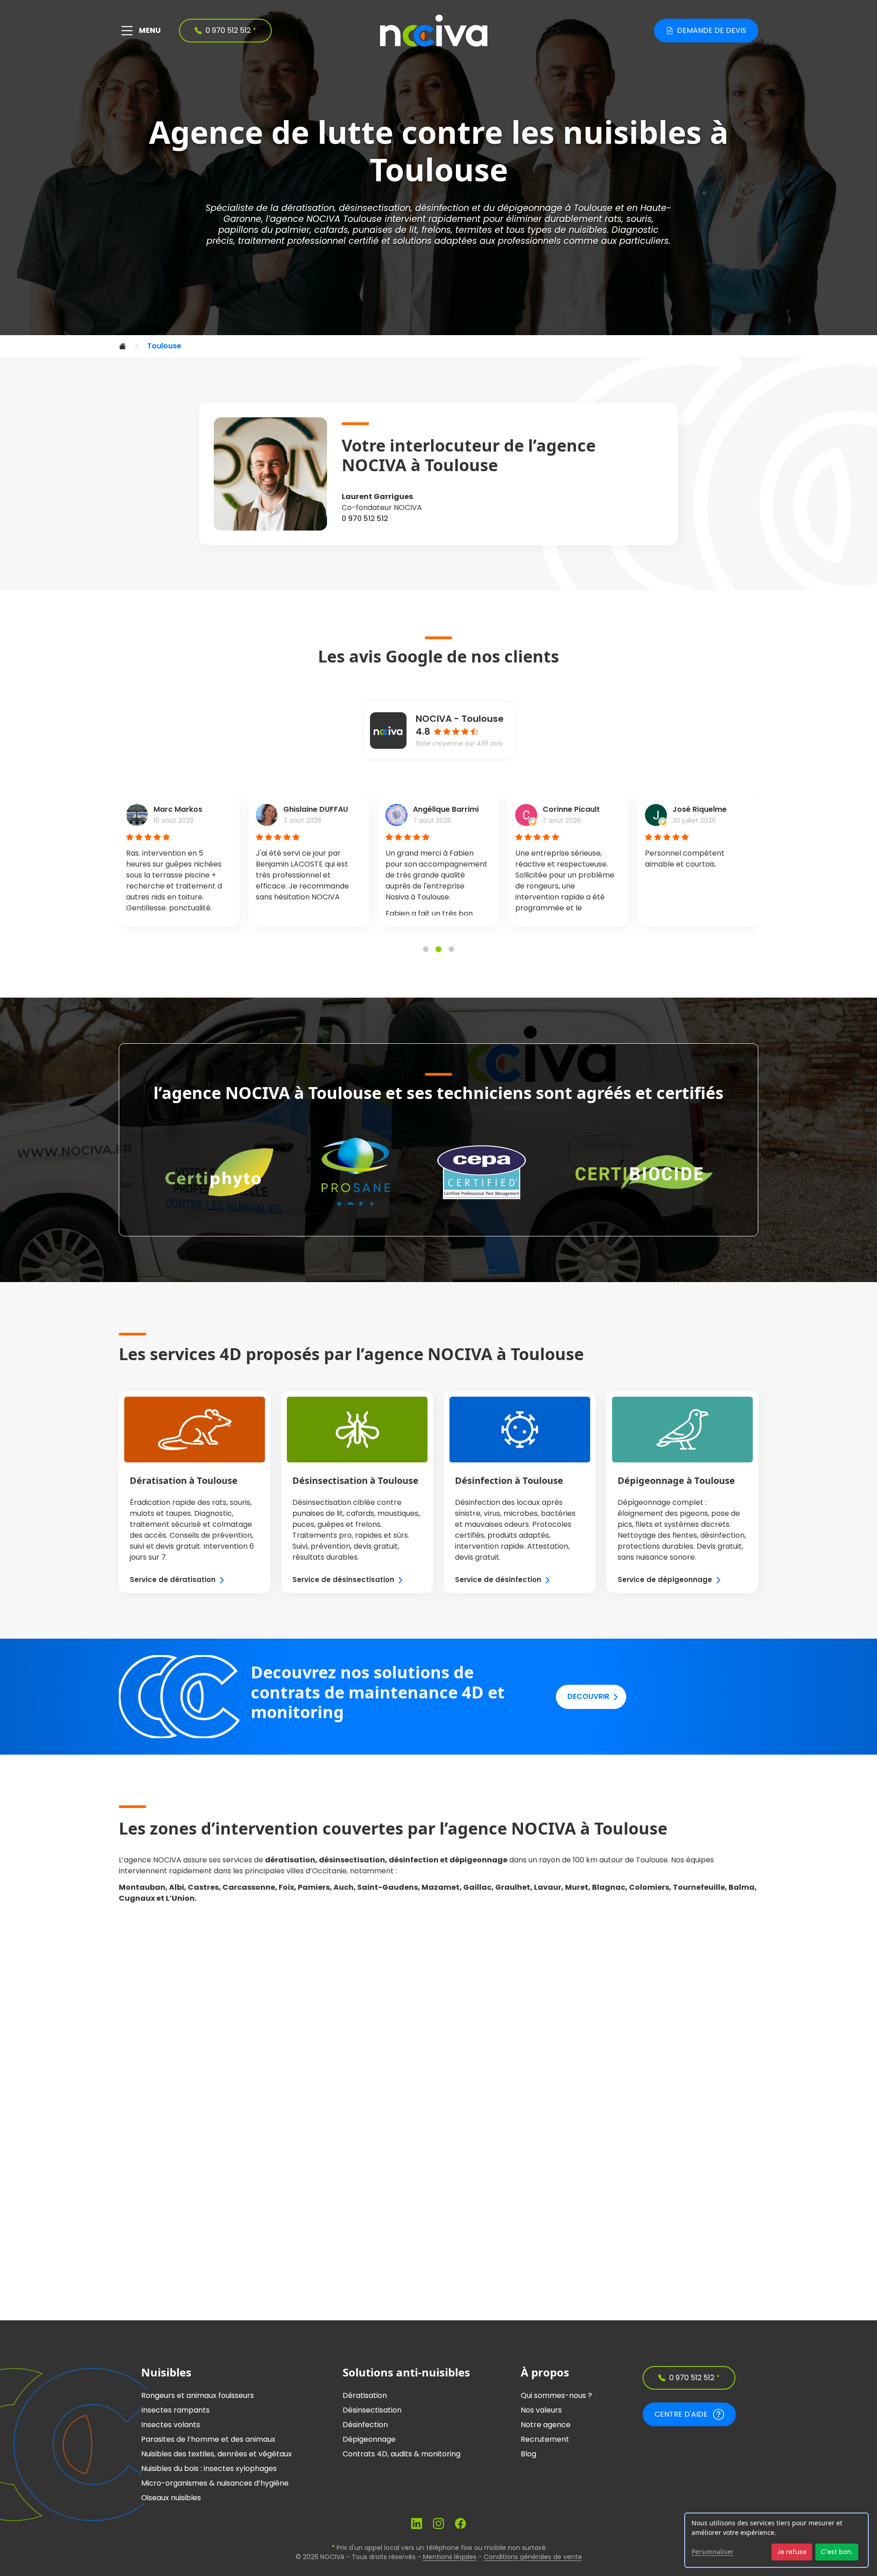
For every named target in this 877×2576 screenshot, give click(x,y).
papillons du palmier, (265, 230)
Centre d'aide (681, 2414)
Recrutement (545, 2439)
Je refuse (792, 2552)
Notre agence (546, 2425)
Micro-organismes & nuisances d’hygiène (215, 2483)
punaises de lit (385, 230)
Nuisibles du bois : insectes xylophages (209, 2468)
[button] (426, 949)
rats (613, 219)
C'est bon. (837, 2552)
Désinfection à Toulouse (509, 1480)
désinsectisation (375, 208)
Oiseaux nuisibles (171, 2498)
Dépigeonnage (369, 2439)
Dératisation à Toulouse (184, 1480)
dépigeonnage (530, 208)
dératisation (308, 208)
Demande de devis (712, 30)
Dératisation (365, 2395)
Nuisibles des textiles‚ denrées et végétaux (217, 2454)
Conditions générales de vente (533, 2557)
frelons (436, 230)
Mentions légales (450, 2557)
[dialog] (777, 2540)
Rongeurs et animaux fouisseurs (198, 2395)
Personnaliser (713, 2552)
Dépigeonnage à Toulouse (676, 1480)
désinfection (442, 208)
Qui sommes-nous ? (556, 2395)
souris (639, 219)
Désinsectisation (372, 2410)
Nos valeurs (541, 2410)
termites (474, 230)
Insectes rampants (175, 2410)
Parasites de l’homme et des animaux (208, 2439)
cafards (331, 230)
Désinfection (365, 2425)
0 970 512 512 (365, 518)
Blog (528, 2454)
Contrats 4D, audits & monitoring (402, 2454)
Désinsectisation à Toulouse (355, 1480)
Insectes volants (171, 2425)
